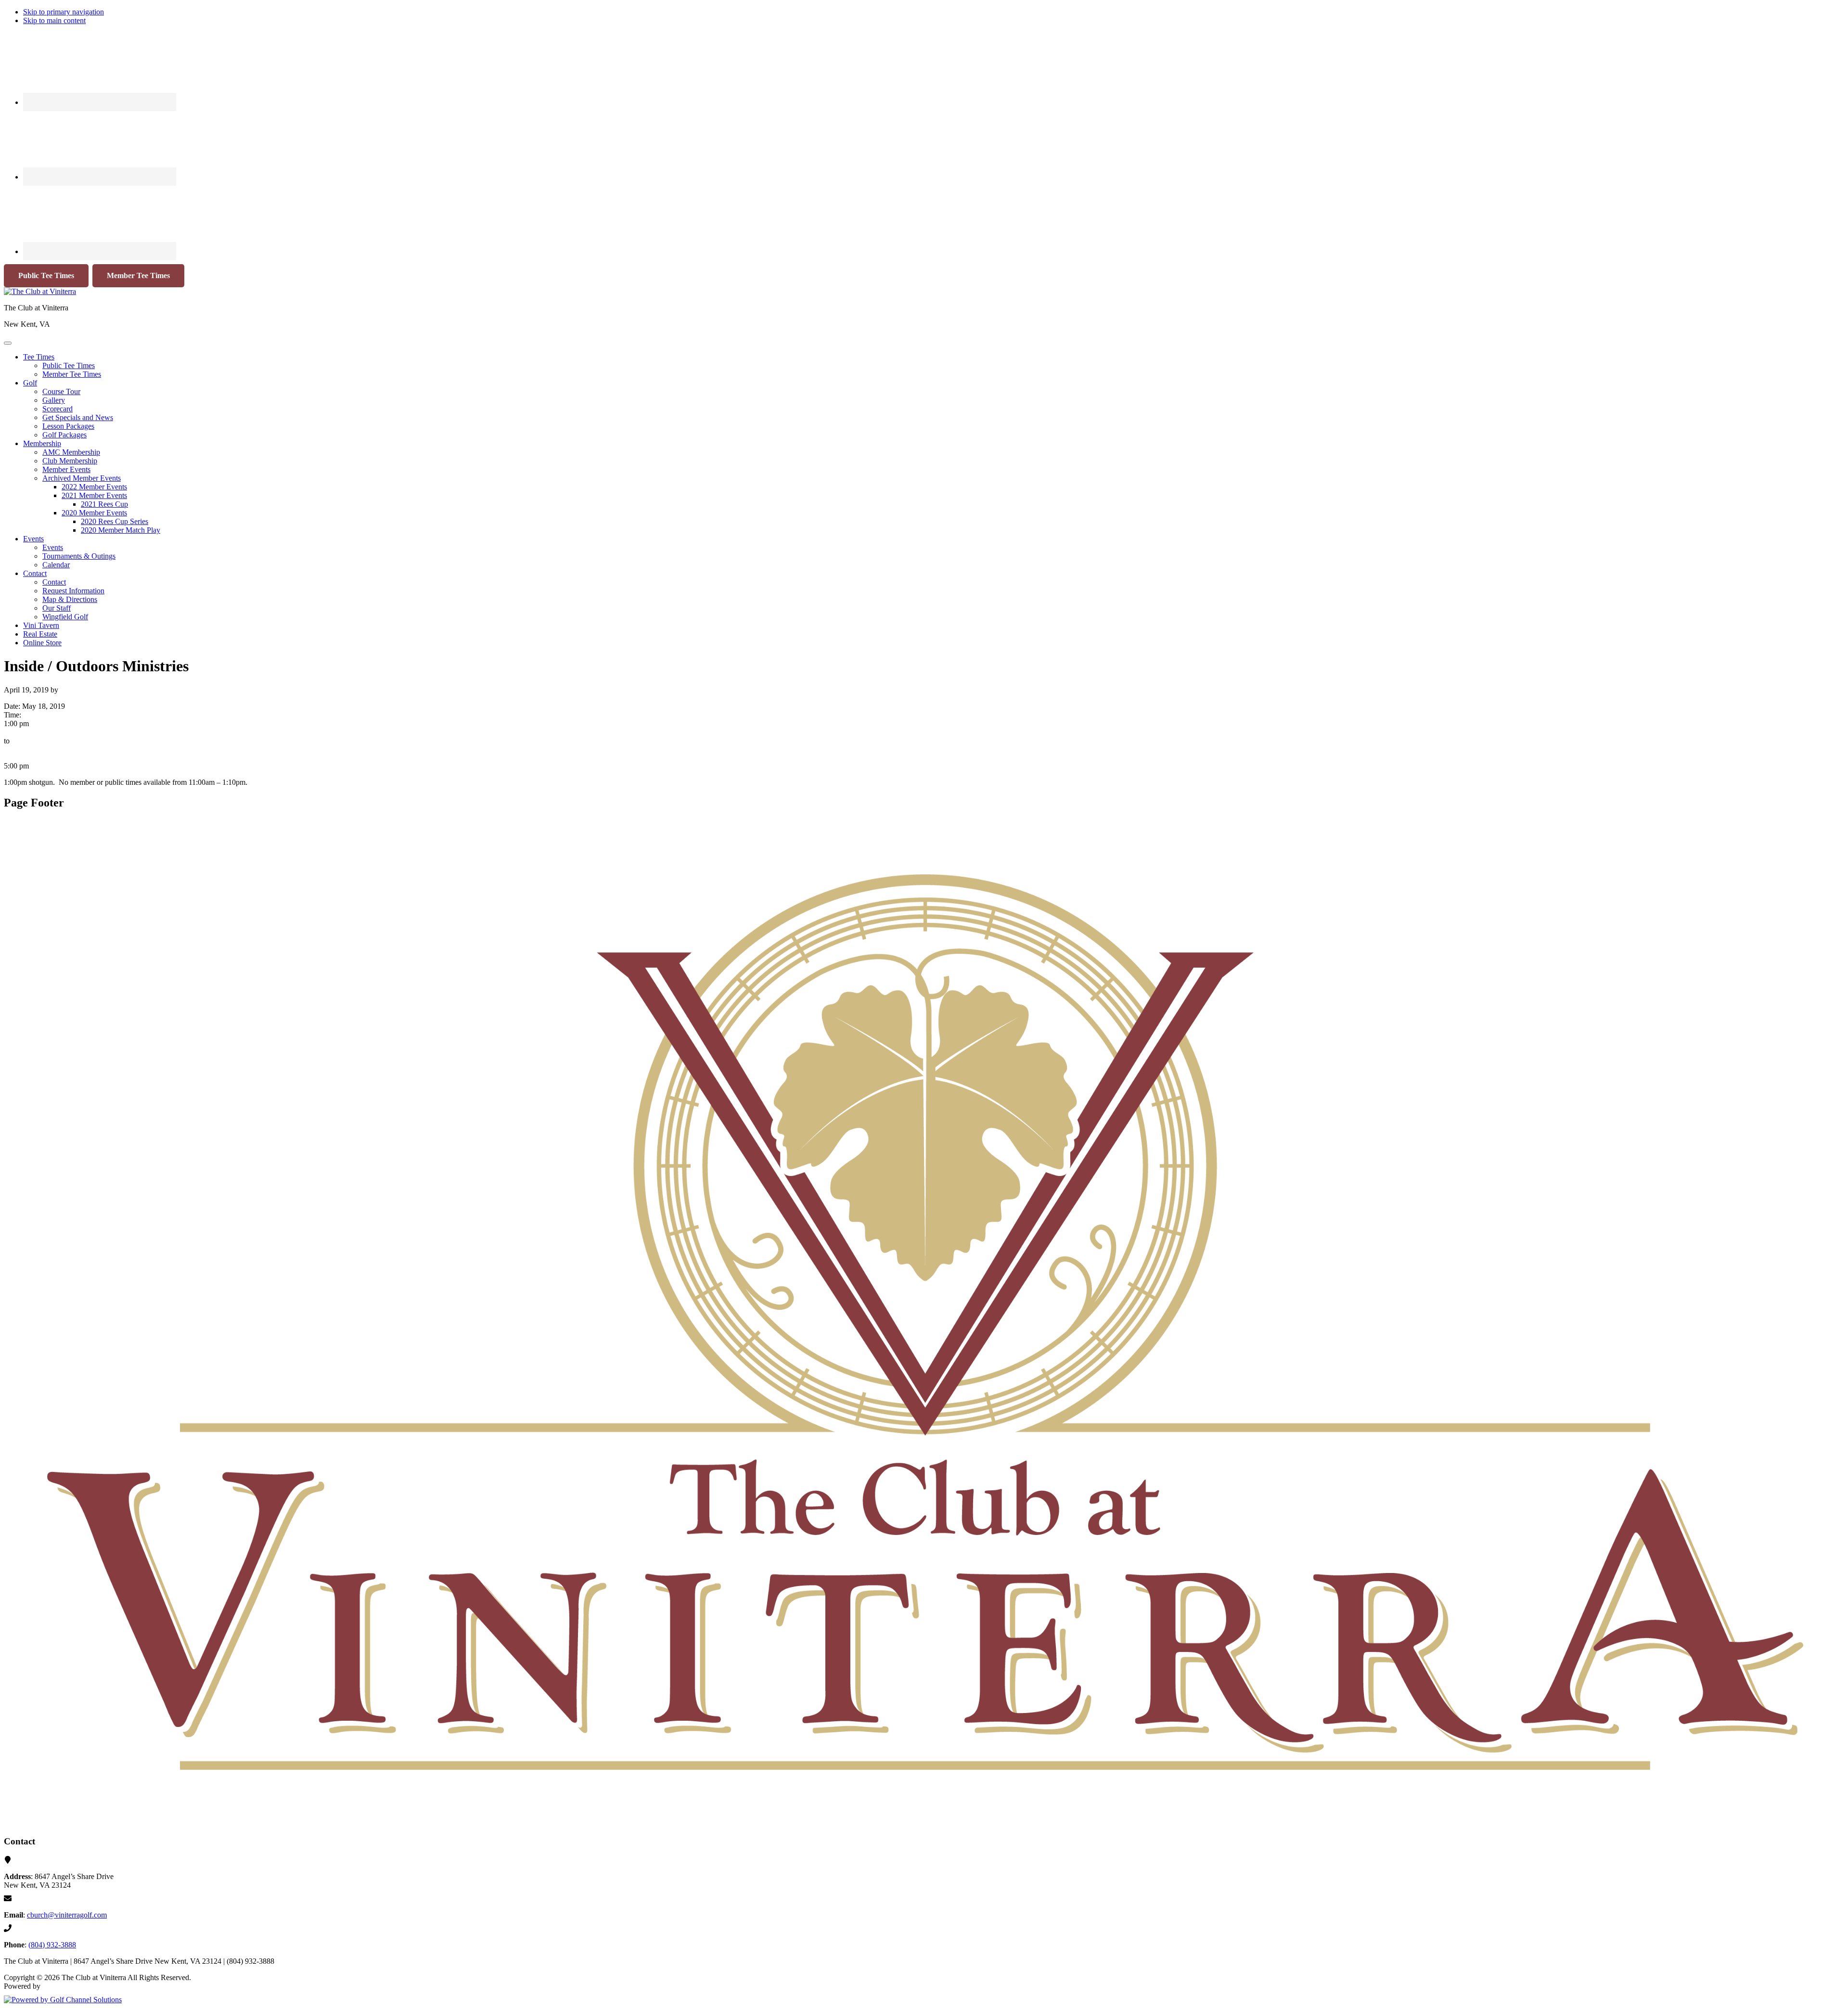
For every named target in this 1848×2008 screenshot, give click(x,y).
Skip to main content (54, 20)
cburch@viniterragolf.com (67, 1915)
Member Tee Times (138, 275)
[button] (39, 357)
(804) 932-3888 (52, 1945)
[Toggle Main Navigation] (8, 343)
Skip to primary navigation (64, 12)
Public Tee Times (46, 275)
